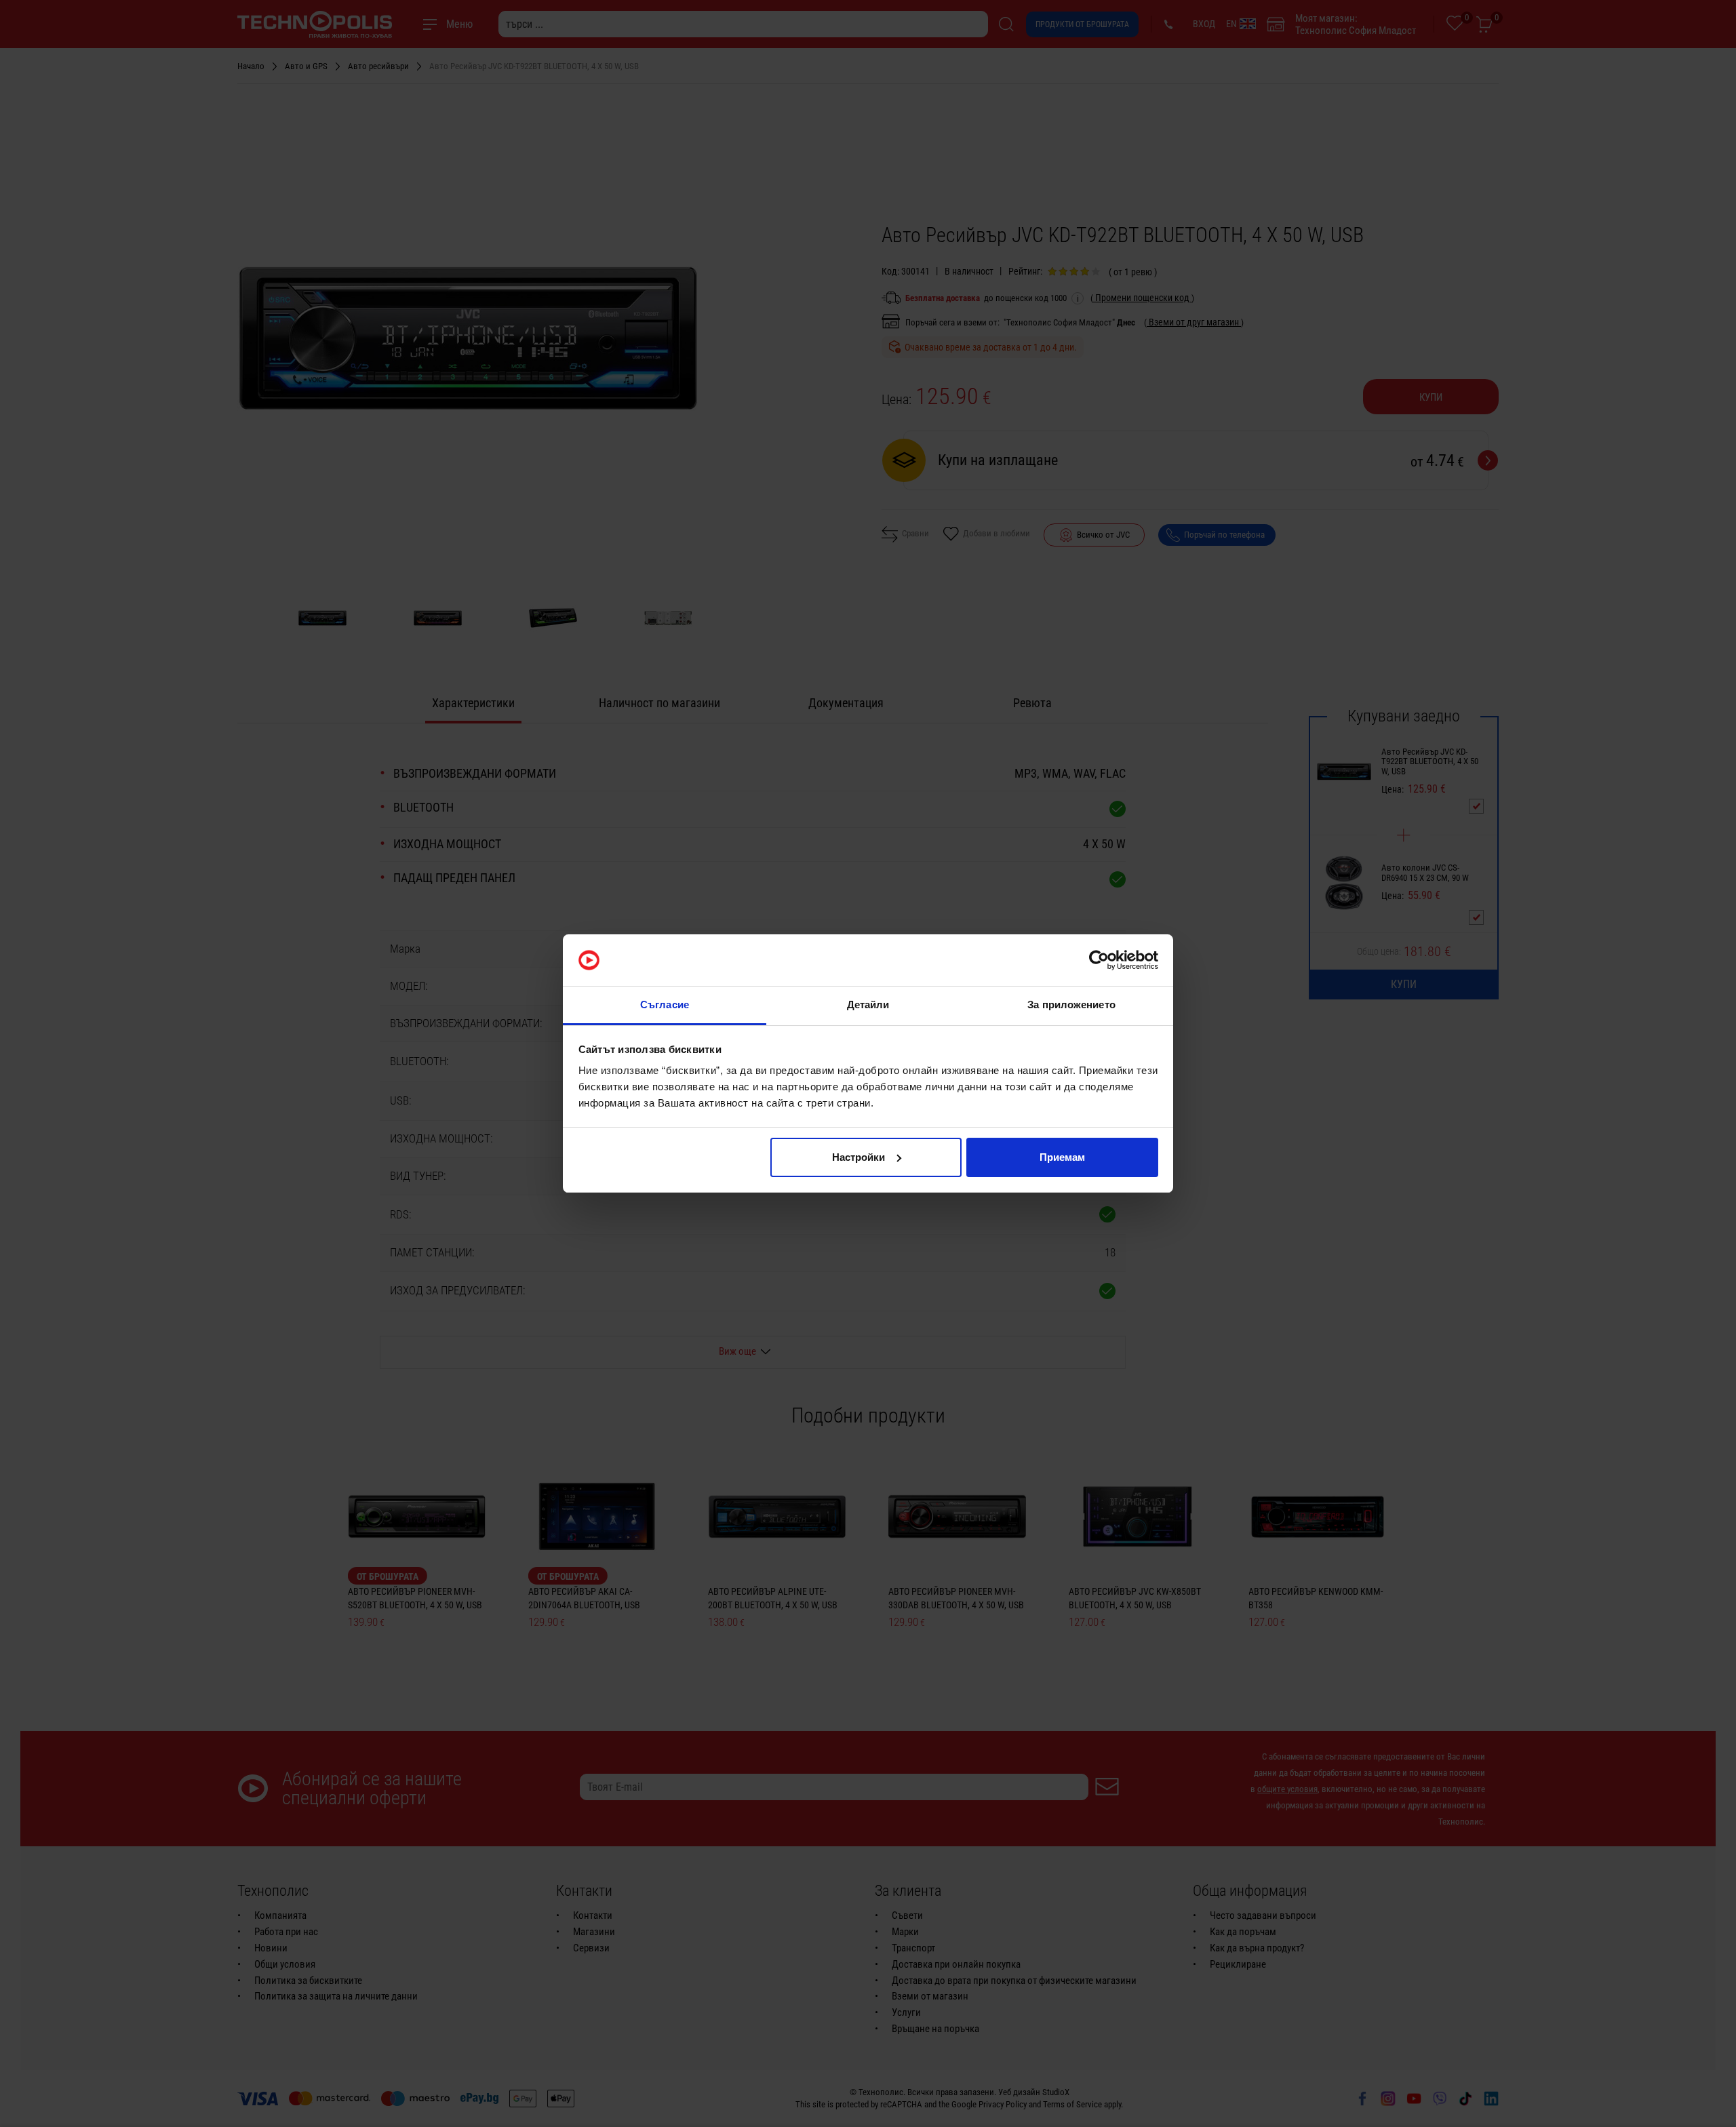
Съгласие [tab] (665, 1005)
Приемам (1062, 1157)
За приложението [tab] (1071, 1005)
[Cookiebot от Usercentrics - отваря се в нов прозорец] (1099, 960)
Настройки (859, 1157)
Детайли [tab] (868, 1005)
